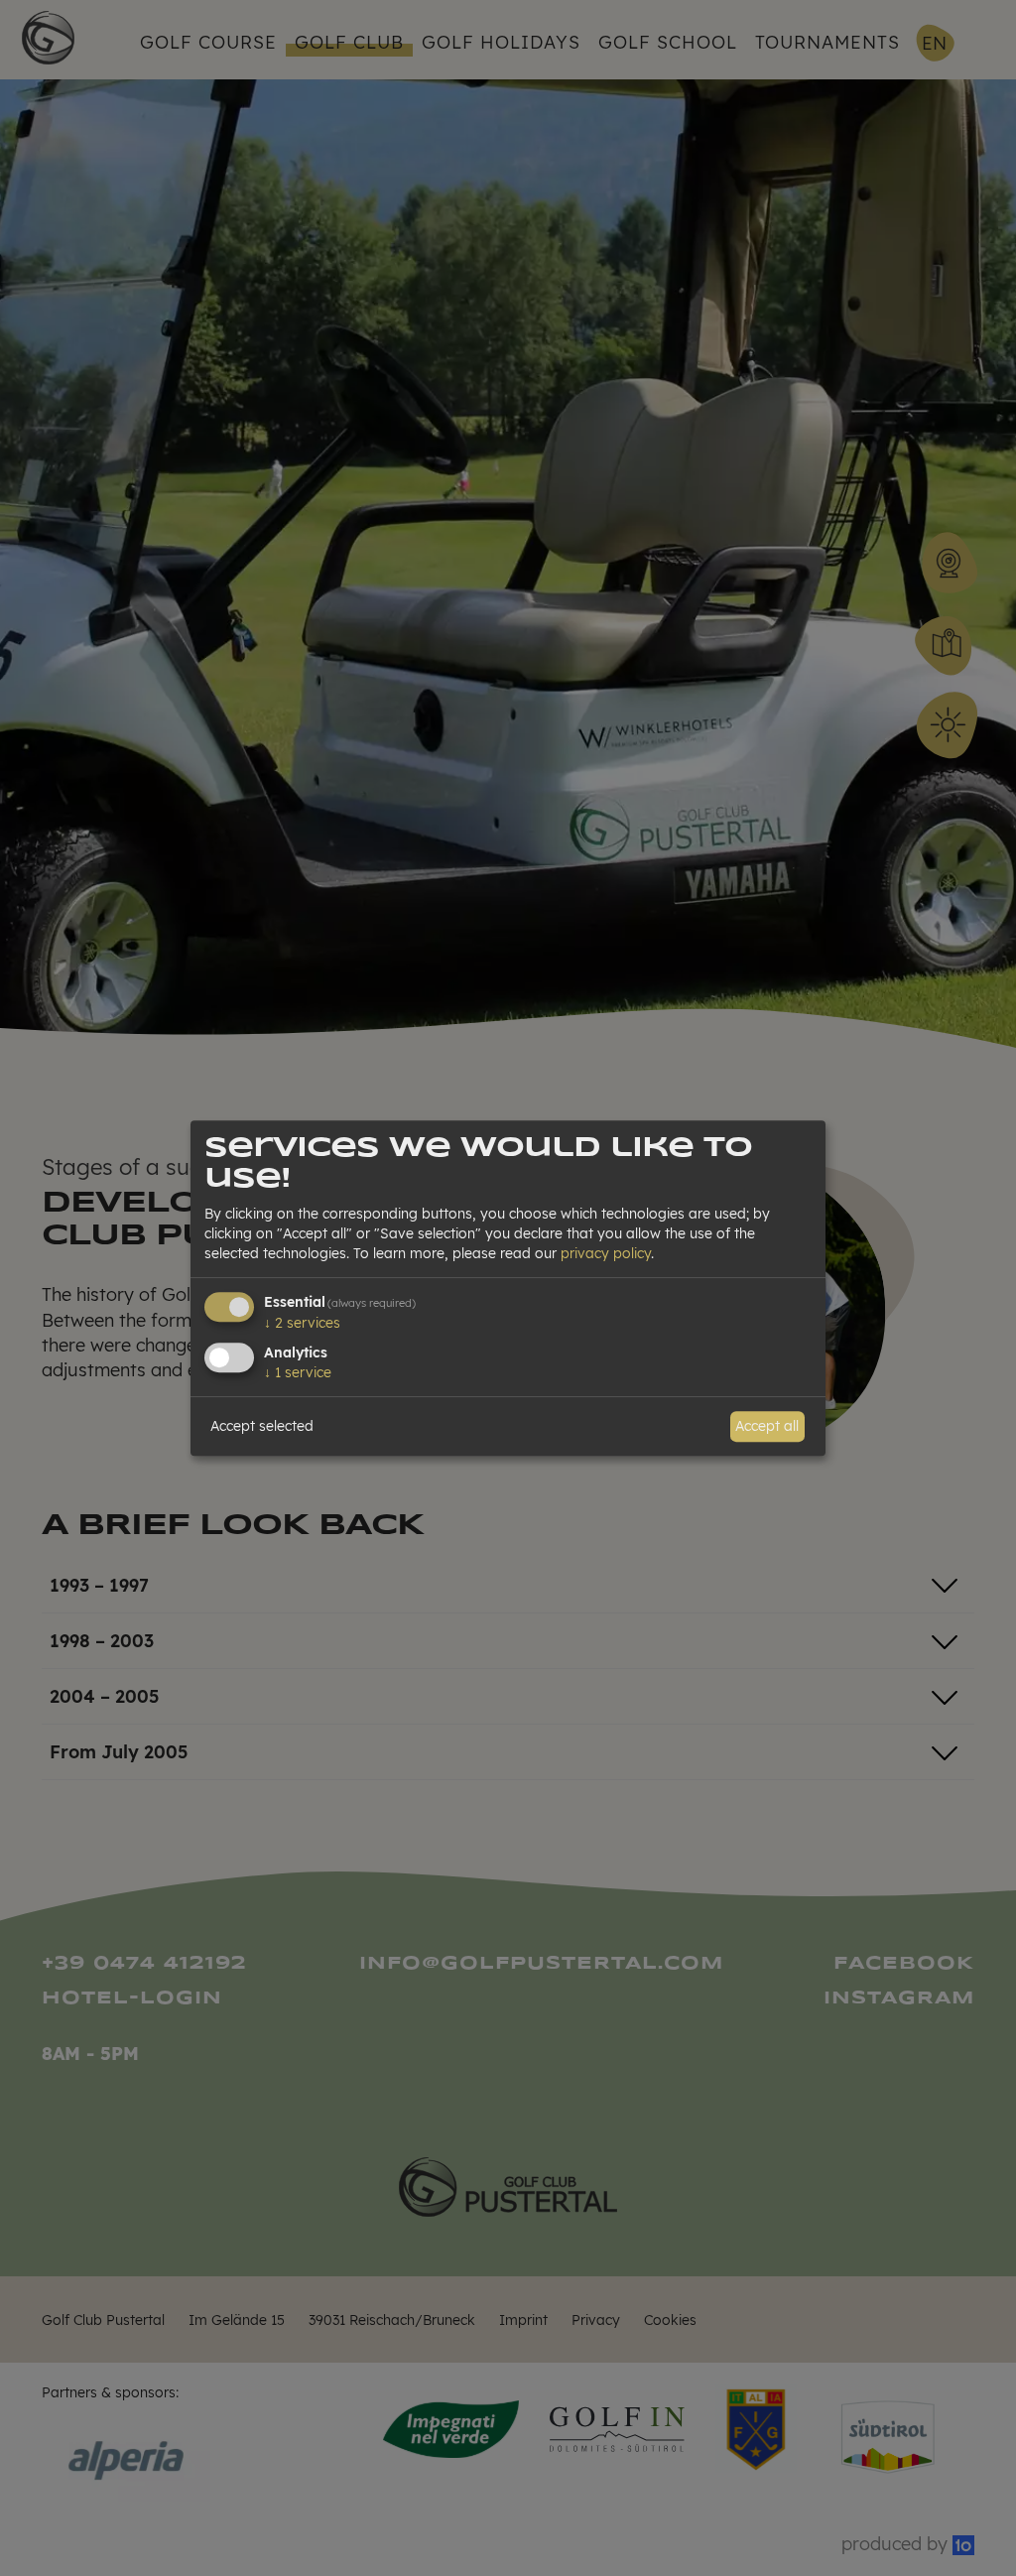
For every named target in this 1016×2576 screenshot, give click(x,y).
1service (298, 1372)
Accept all (767, 1426)
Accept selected (262, 1426)
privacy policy (606, 1253)
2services (302, 1323)
